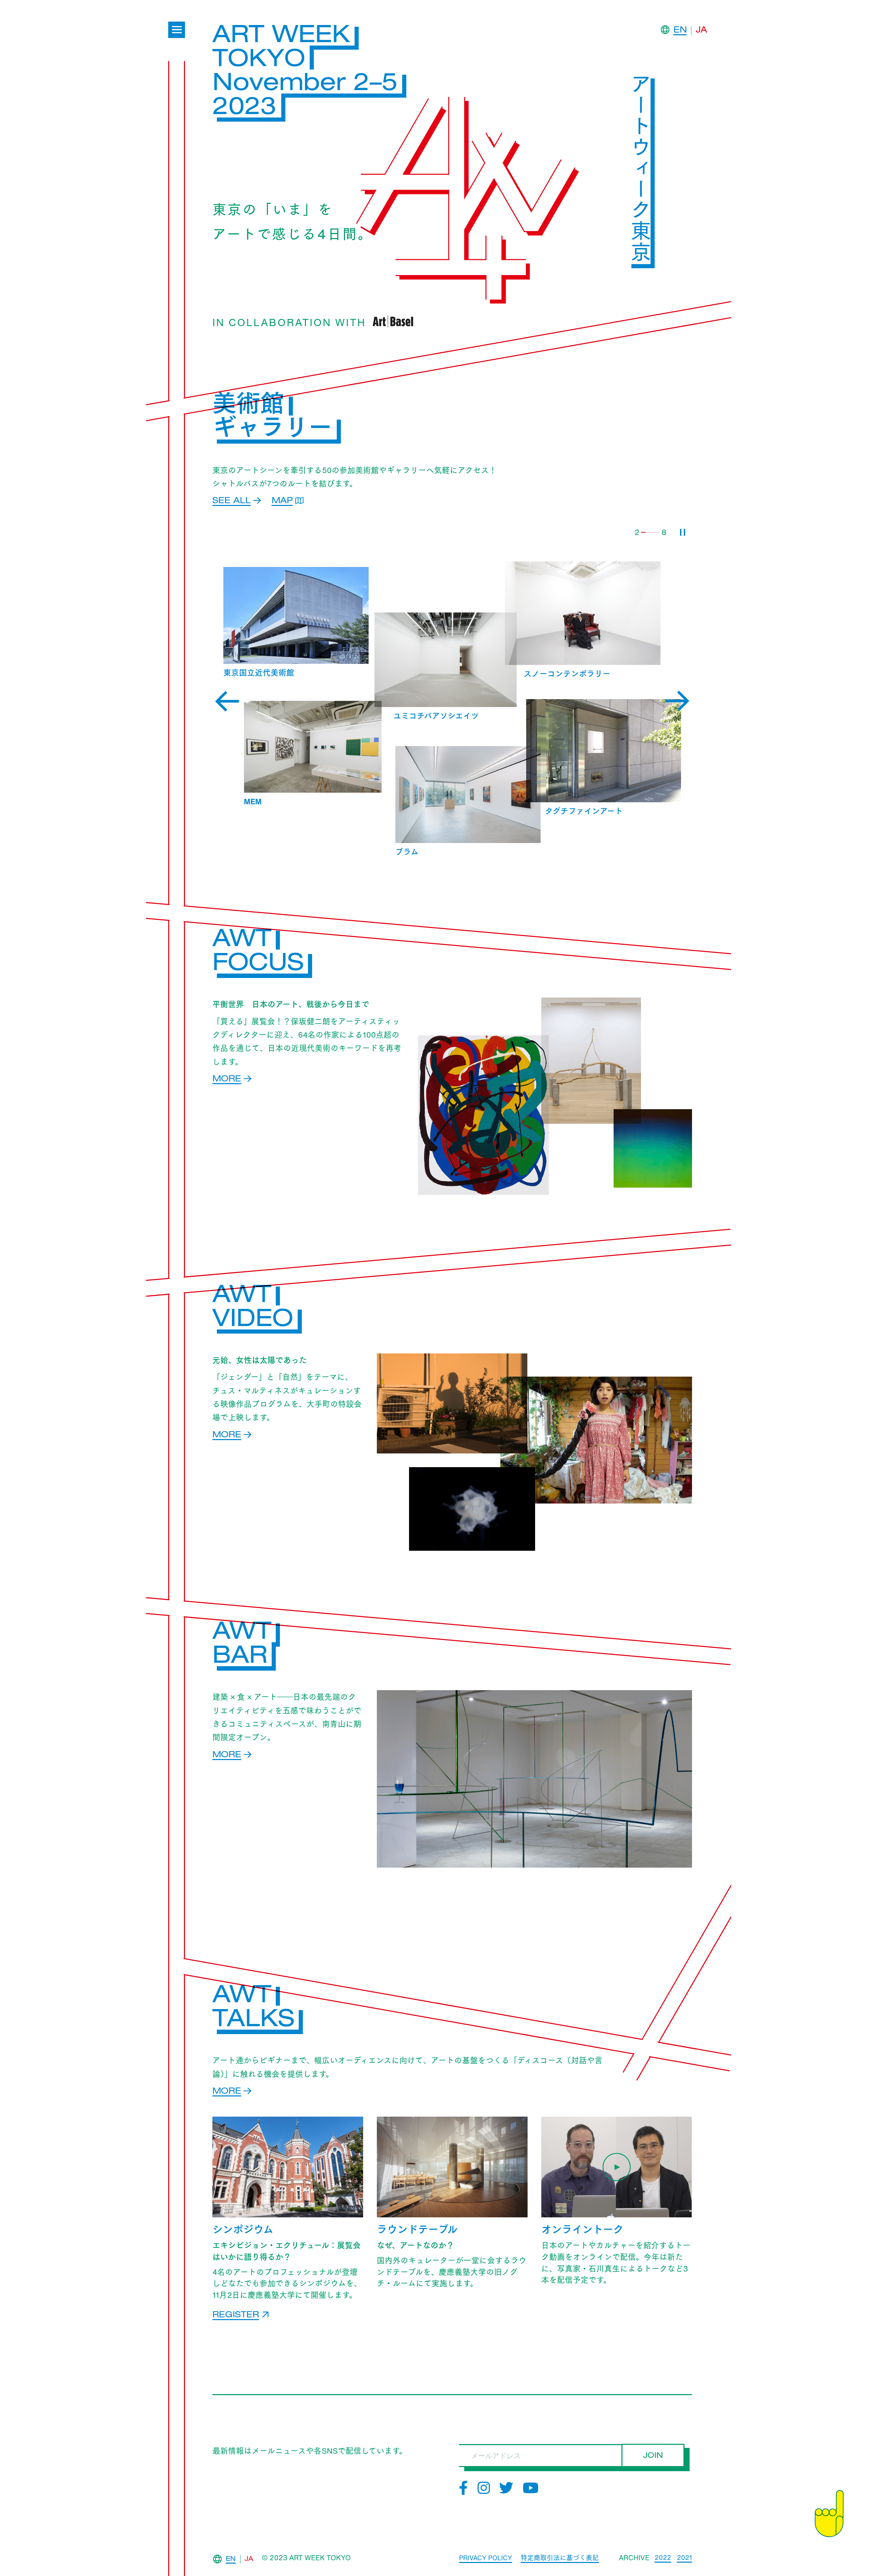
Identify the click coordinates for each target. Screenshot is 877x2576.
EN (680, 31)
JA (701, 31)
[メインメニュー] (177, 30)
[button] (227, 701)
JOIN (653, 2456)
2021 (684, 2558)
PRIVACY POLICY (486, 2558)
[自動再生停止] (683, 532)
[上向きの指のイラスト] (829, 2514)
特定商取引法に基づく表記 (560, 2558)
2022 (663, 2558)
